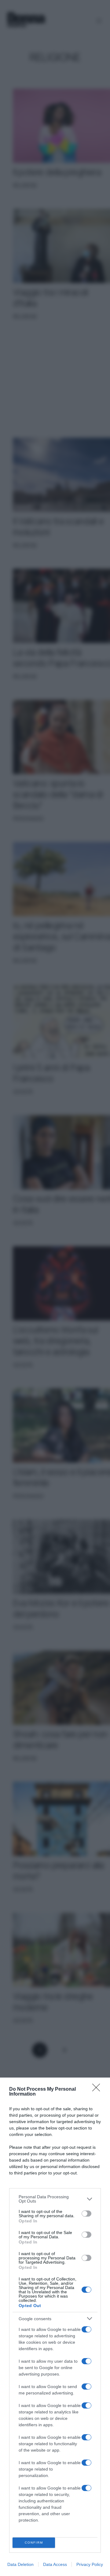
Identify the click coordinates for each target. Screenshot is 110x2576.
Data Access (55, 2564)
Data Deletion (20, 2564)
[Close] (98, 2089)
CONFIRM (34, 2543)
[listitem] (55, 2199)
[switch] (86, 2214)
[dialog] (55, 2327)
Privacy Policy (90, 2564)
